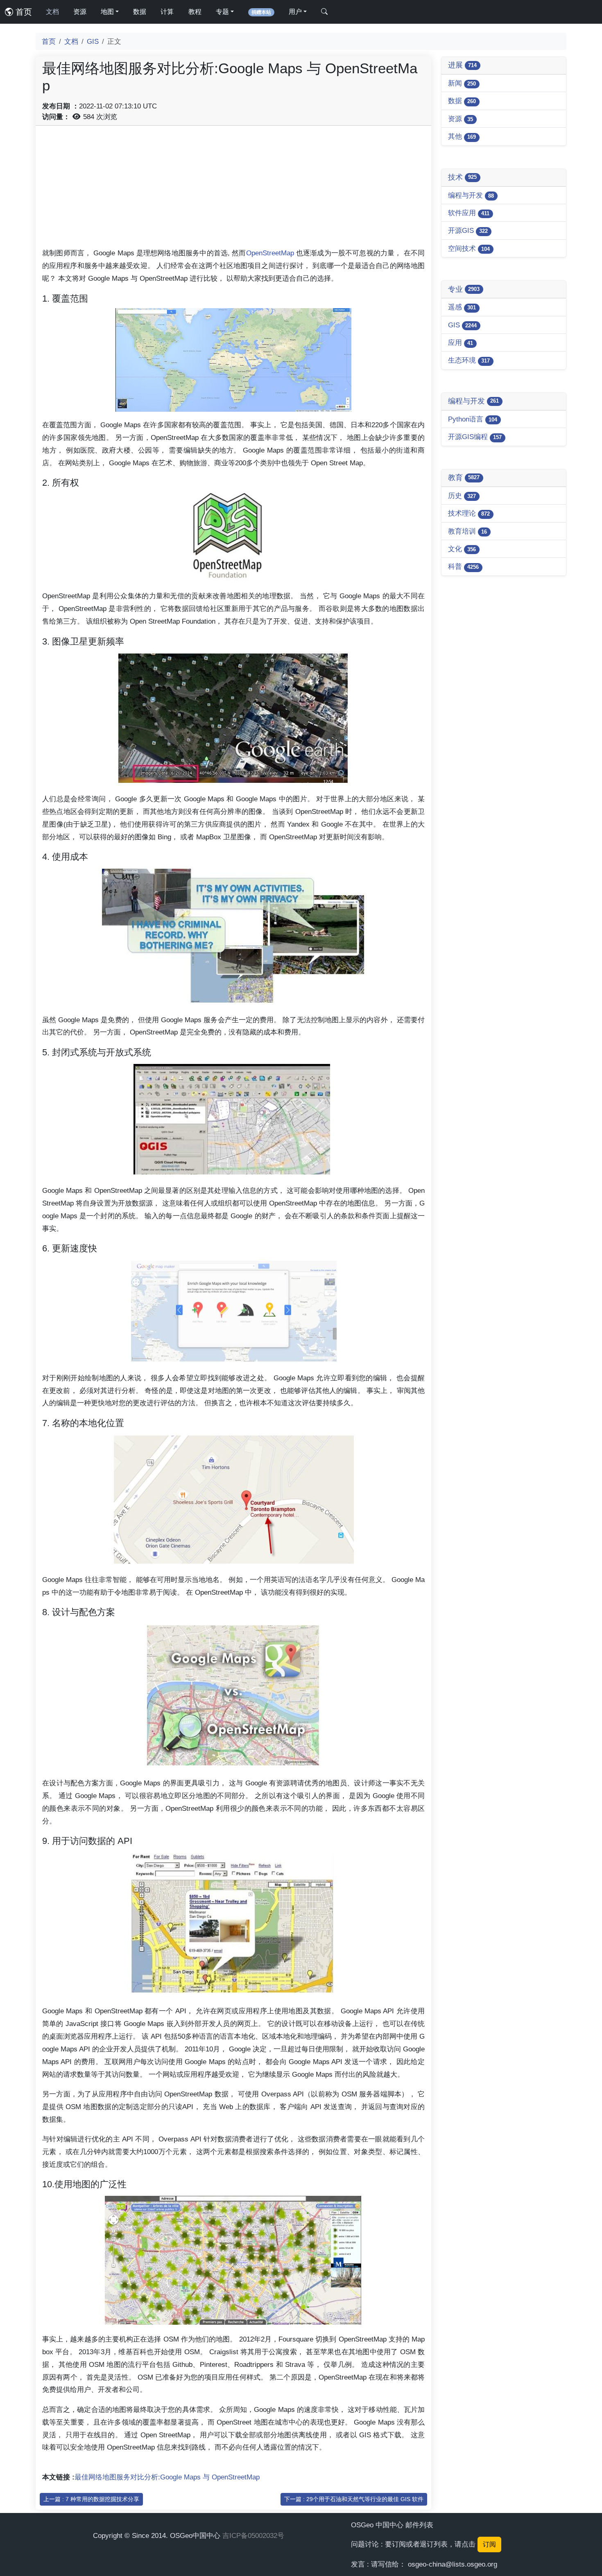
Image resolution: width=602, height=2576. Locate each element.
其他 (462, 136)
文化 (462, 549)
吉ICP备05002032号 (253, 2535)
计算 (167, 12)
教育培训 (467, 531)
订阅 (489, 2544)
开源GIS (468, 230)
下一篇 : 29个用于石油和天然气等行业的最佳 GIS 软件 (354, 2499)
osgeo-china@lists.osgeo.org (453, 2564)
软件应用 (469, 213)
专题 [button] (222, 12)
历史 (462, 496)
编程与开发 (471, 195)
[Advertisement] (233, 189)
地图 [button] (107, 12)
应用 (461, 343)
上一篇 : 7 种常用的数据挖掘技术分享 (91, 2499)
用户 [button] (295, 12)
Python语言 (473, 419)
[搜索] (324, 12)
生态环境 (469, 360)
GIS (93, 41)
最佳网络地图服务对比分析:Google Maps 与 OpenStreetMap (167, 2477)
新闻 (462, 83)
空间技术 (469, 248)
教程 (195, 12)
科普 (463, 566)
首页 (23, 12)
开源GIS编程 (475, 437)
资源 (80, 12)
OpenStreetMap (270, 253)
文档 (52, 12)
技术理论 (469, 513)
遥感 (462, 307)
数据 (140, 12)
